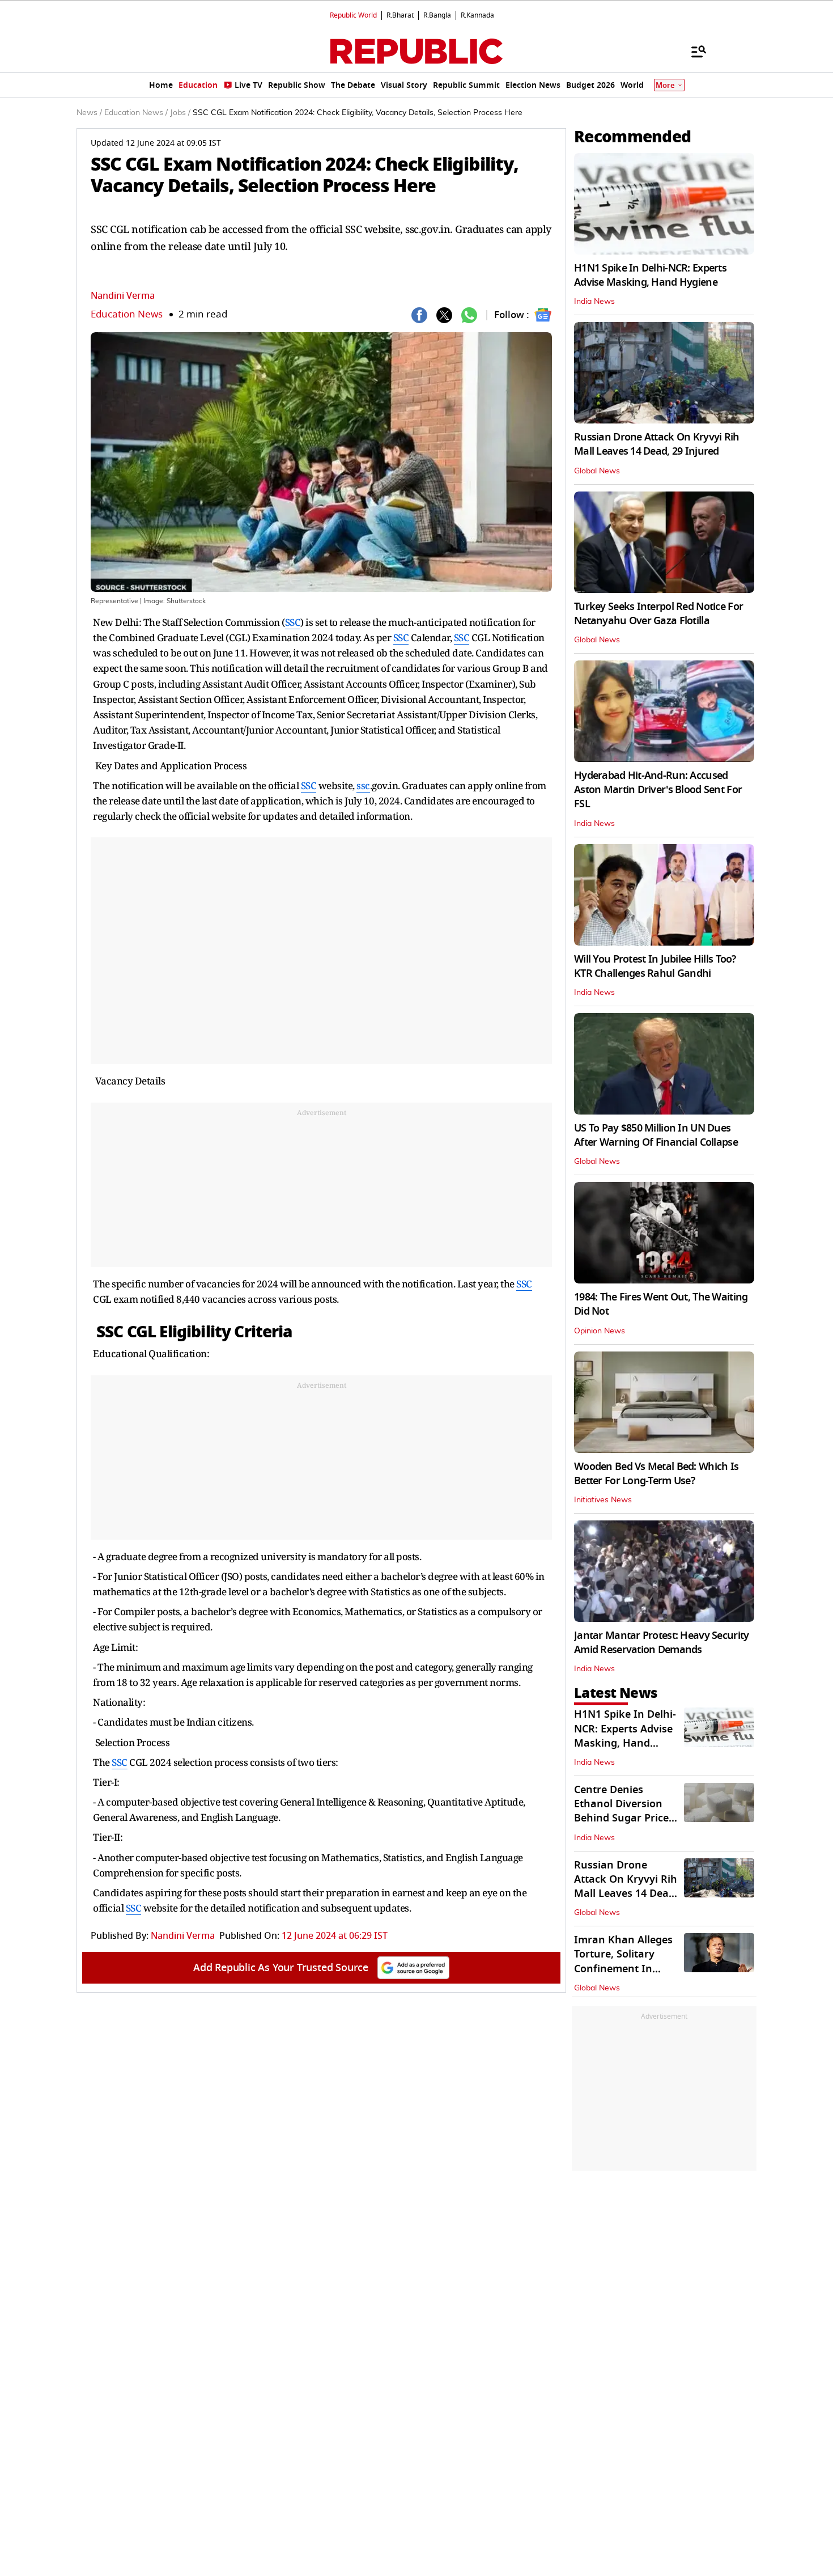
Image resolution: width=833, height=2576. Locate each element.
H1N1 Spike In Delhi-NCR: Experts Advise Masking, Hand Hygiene (650, 275)
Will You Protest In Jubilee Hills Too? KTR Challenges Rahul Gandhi (655, 966)
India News (594, 302)
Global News (597, 471)
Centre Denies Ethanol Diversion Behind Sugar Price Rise (621, 1811)
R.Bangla (437, 15)
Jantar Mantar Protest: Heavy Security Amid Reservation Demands (661, 1643)
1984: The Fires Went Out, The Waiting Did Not (661, 1304)
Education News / (136, 113)
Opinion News (600, 1331)
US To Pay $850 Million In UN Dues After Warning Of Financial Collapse (656, 1135)
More (665, 85)
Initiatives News (603, 1500)
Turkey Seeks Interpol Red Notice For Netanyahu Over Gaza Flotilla (658, 614)
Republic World (353, 15)
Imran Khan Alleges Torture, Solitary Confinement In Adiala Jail (623, 1961)
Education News (127, 314)
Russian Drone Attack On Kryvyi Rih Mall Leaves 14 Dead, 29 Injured (657, 444)
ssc (363, 785)
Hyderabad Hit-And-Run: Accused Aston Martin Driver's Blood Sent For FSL (658, 790)
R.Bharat (400, 15)
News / (89, 113)
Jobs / (180, 113)
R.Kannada (477, 15)
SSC (293, 622)
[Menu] (693, 51)
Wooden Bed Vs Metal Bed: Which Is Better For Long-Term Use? (656, 1474)
